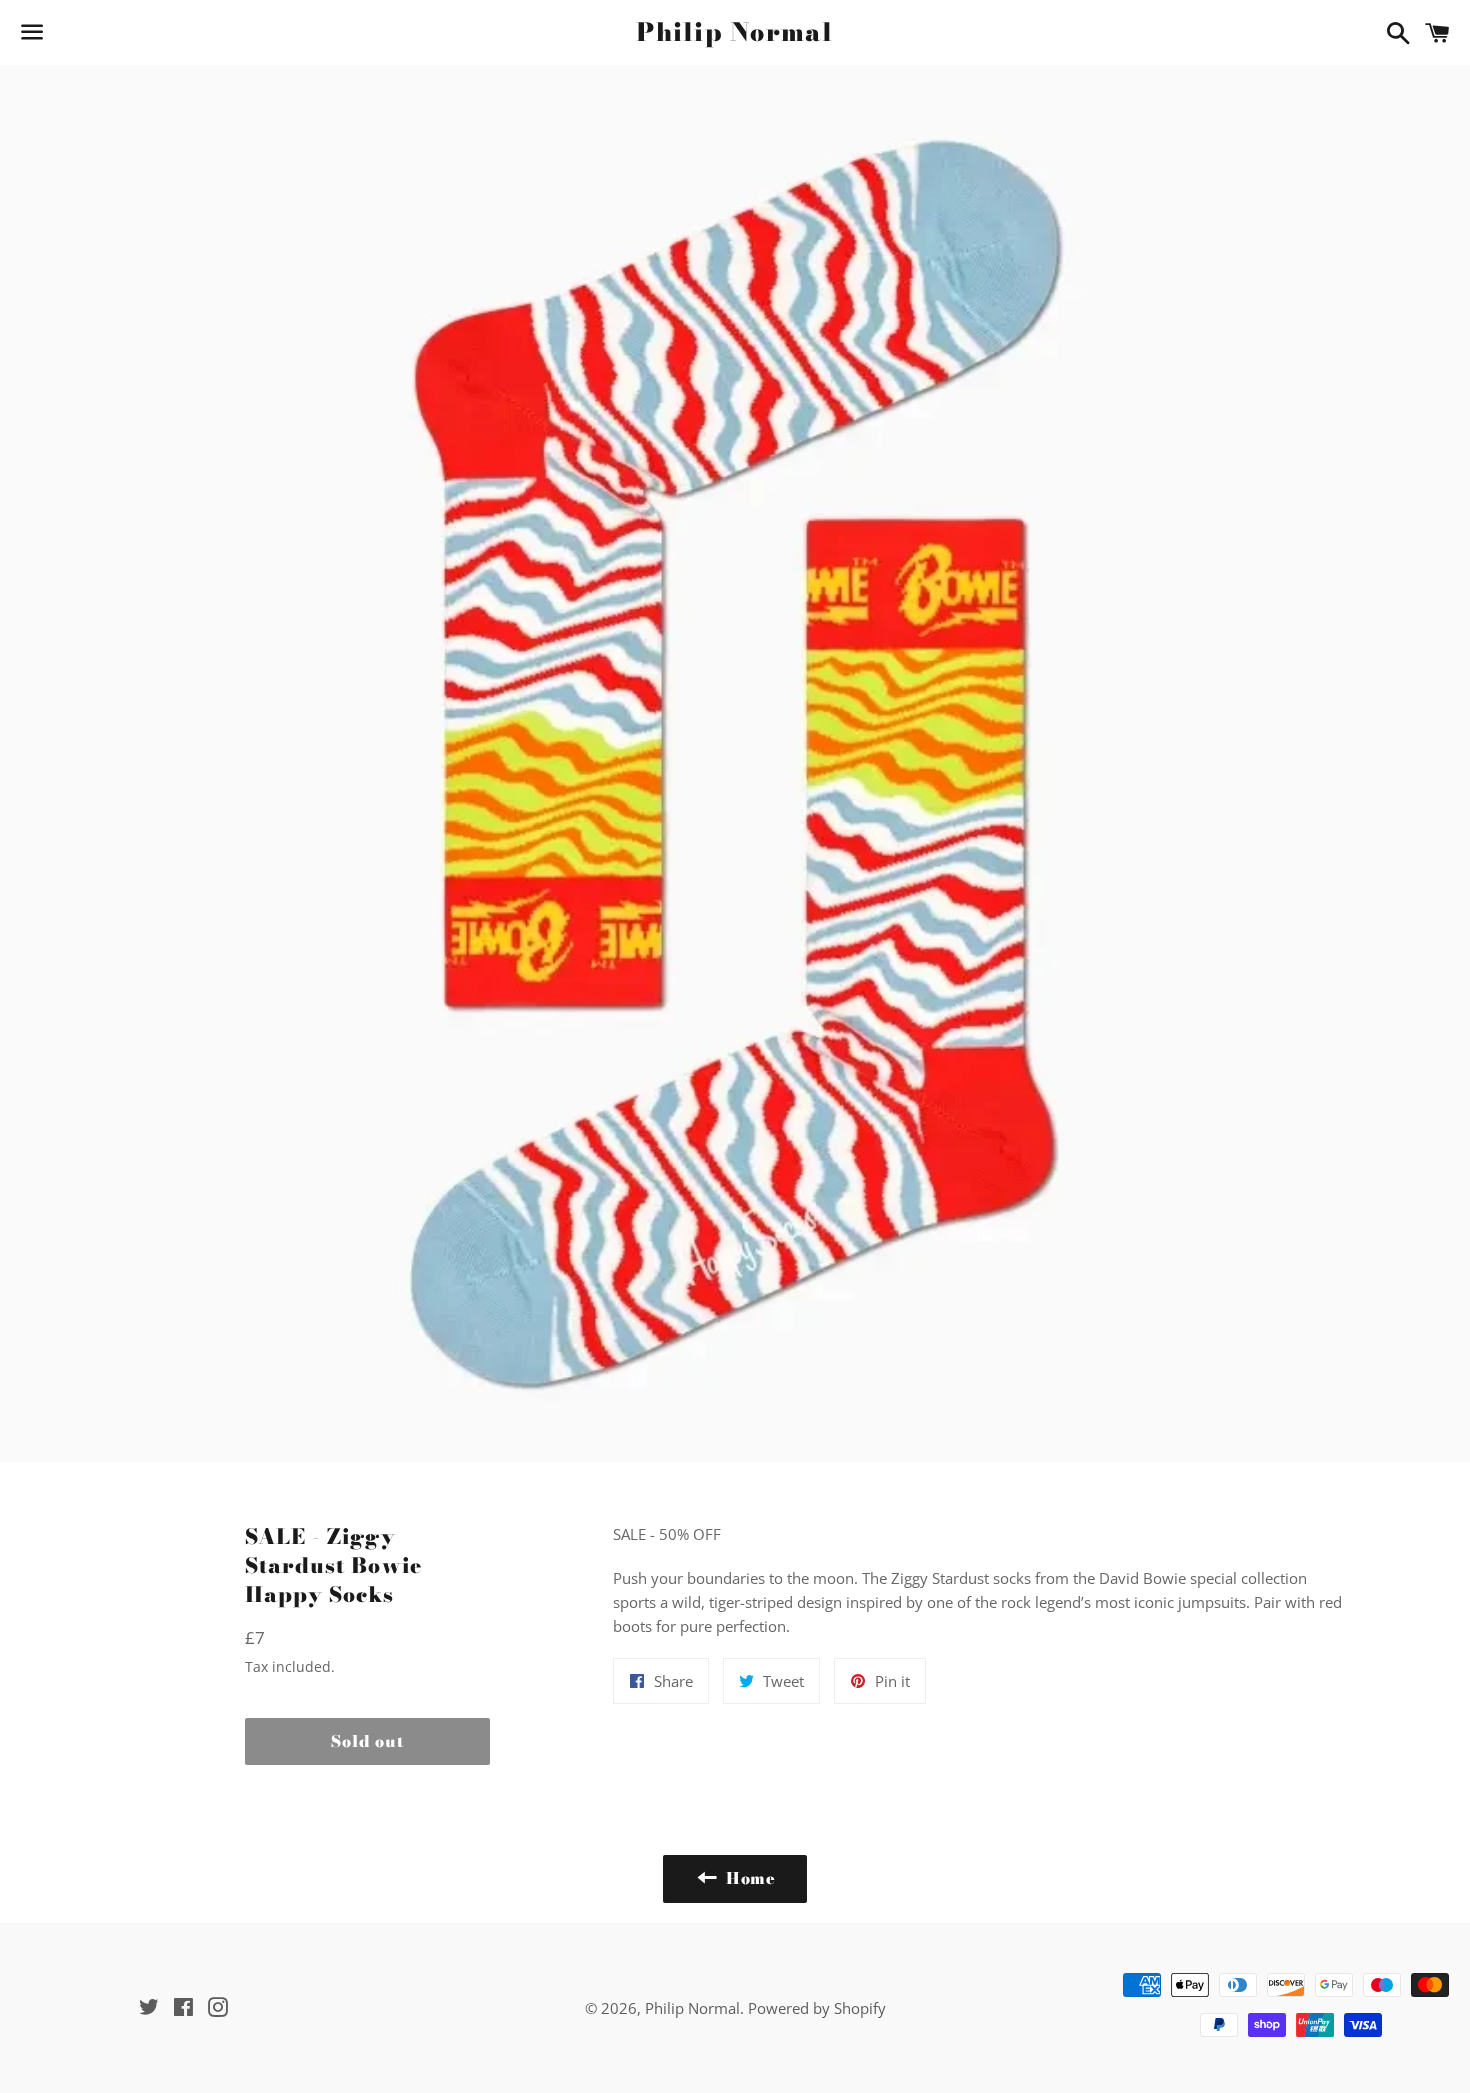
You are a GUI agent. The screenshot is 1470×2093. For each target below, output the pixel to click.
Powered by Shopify (817, 2008)
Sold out (367, 1741)
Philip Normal (734, 32)
